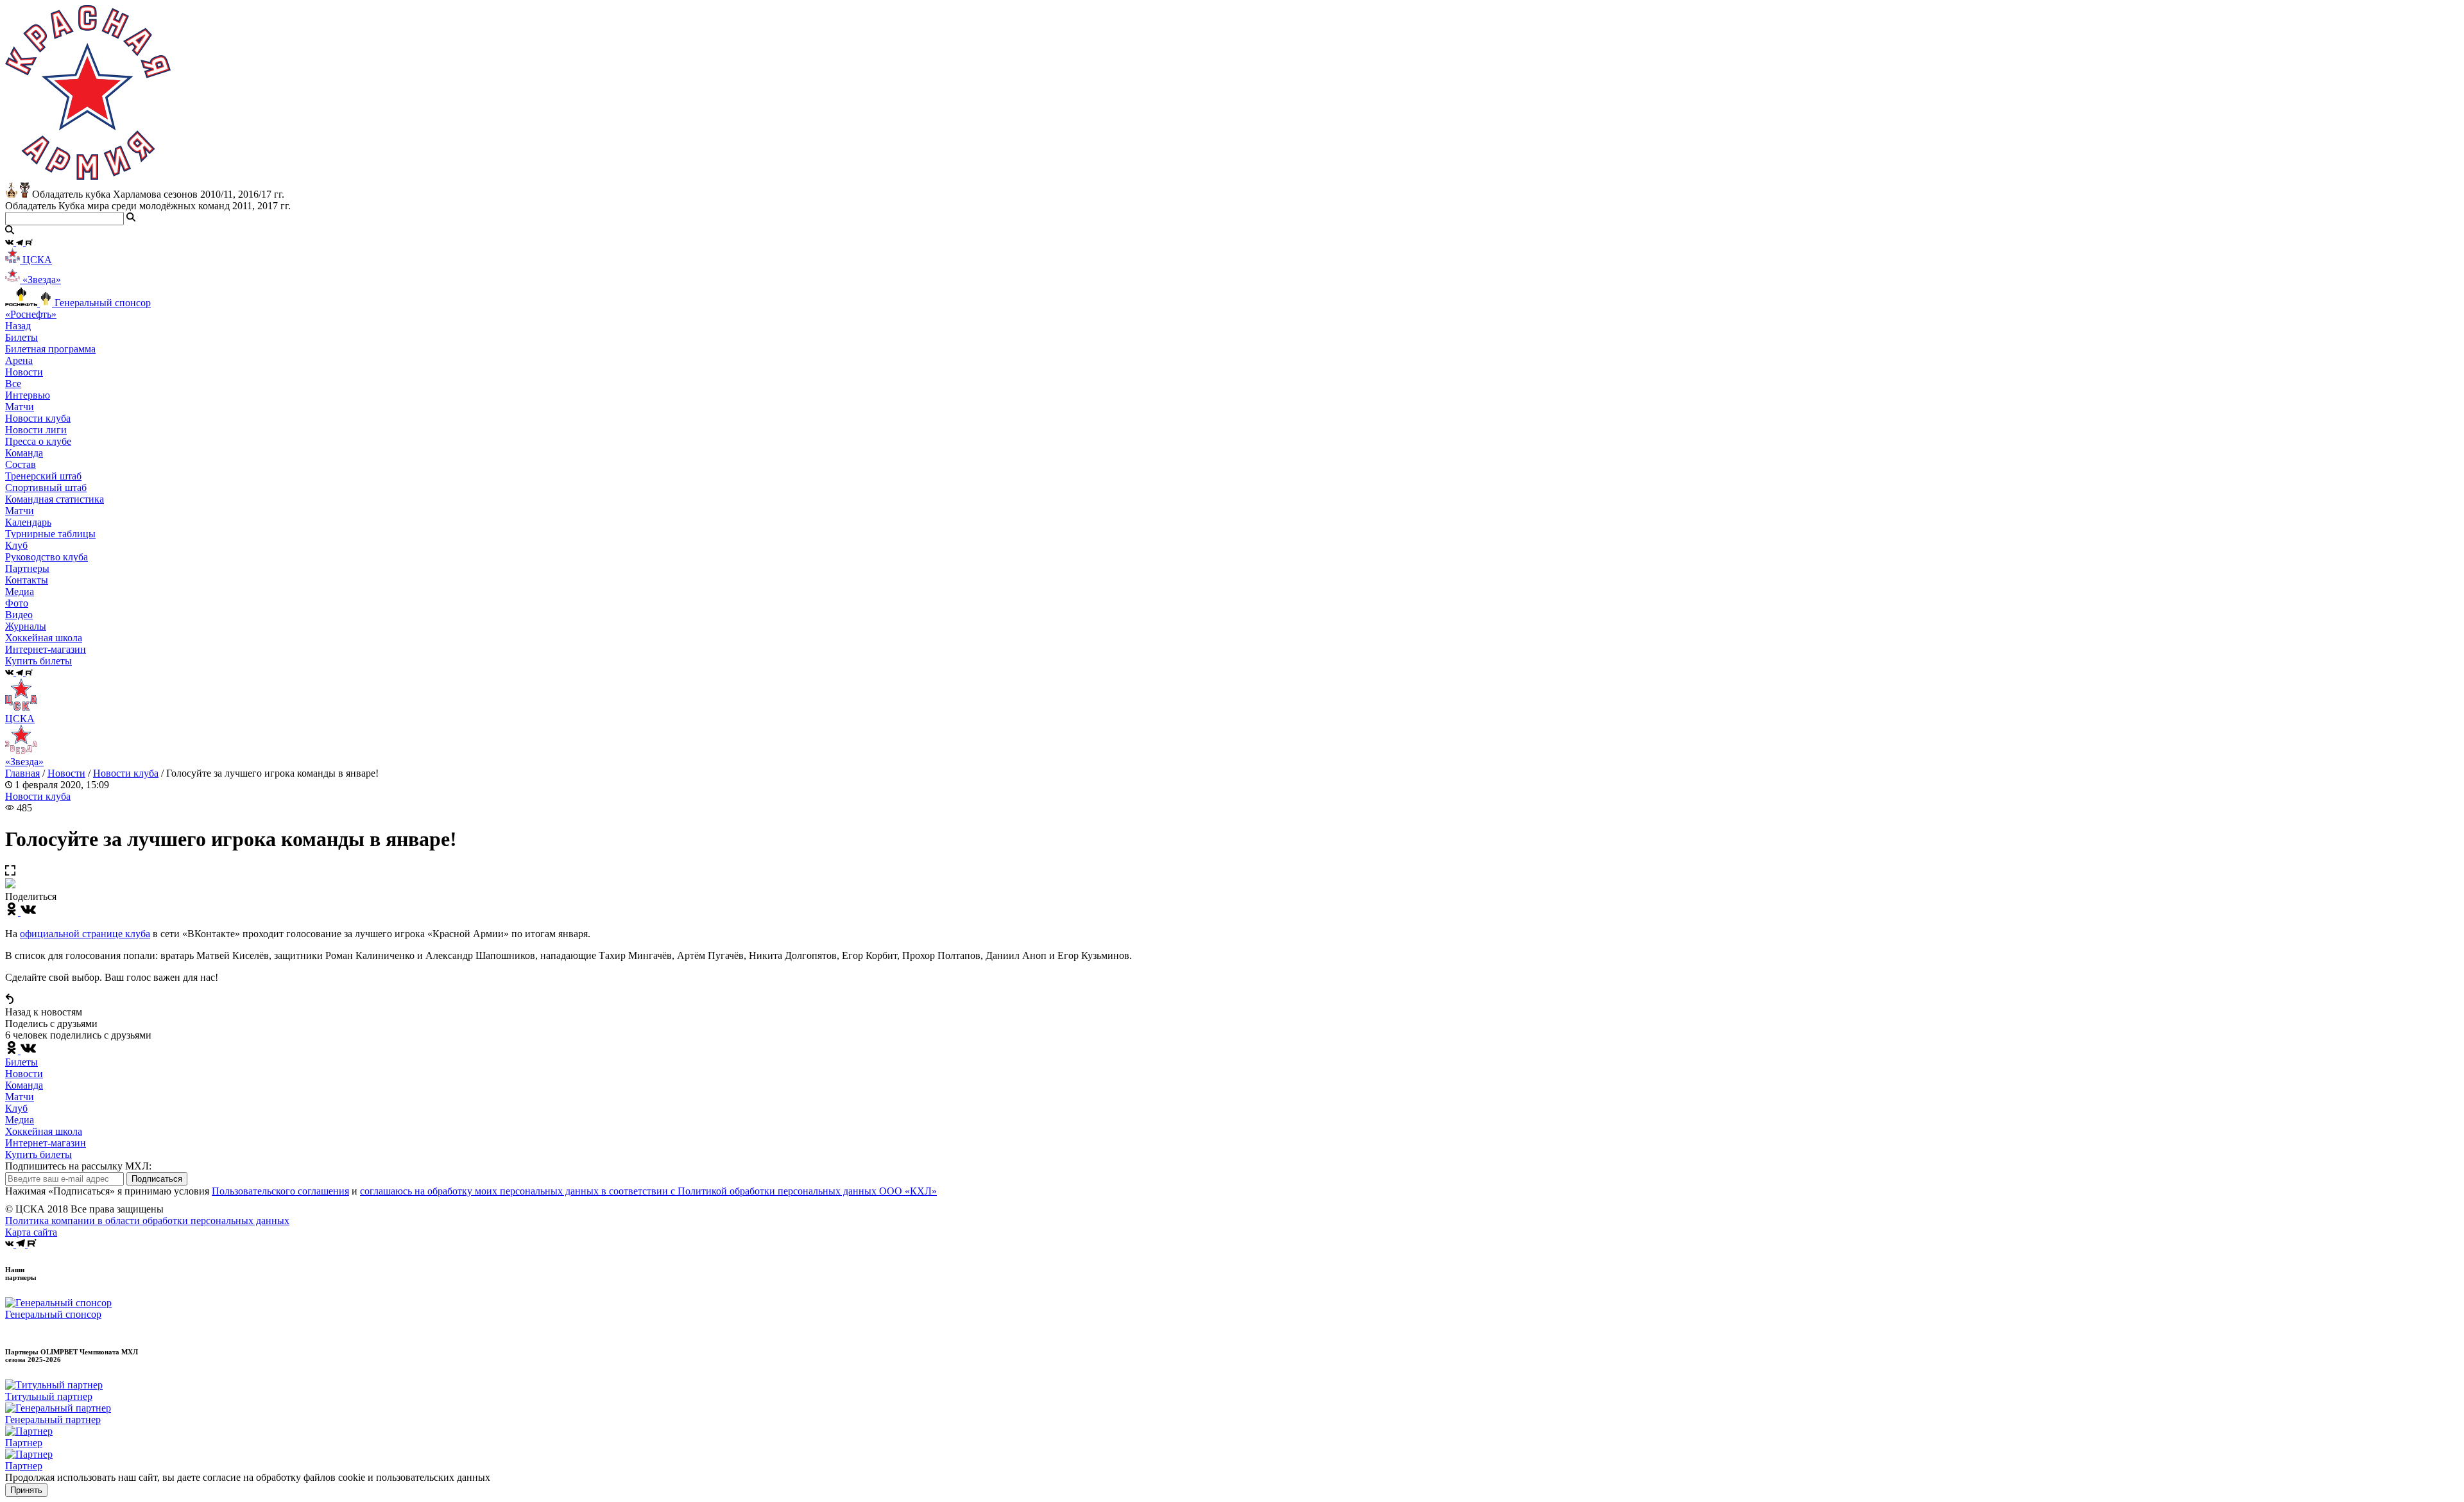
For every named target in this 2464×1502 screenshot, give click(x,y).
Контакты (27, 580)
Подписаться (157, 1179)
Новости (66, 773)
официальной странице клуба (85, 934)
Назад (18, 326)
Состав (21, 464)
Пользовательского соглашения (280, 1191)
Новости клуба (38, 418)
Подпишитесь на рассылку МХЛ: (78, 1166)
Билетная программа (50, 349)
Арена (19, 360)
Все (13, 384)
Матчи (20, 407)
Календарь (28, 522)
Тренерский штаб (43, 476)
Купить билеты (38, 1154)
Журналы (26, 626)
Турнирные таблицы (50, 534)
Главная (22, 773)
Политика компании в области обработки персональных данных (147, 1221)
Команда (24, 1085)
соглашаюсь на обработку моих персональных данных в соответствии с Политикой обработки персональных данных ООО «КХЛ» (648, 1191)
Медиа (20, 1120)
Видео (19, 615)
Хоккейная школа (44, 1131)
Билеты (21, 1062)
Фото (17, 603)
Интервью (28, 395)
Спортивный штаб (46, 488)
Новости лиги (36, 430)
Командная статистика (55, 499)
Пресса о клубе (38, 441)
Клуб (16, 1108)
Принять (26, 1490)
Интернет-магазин (46, 1143)
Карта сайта (31, 1232)
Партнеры (27, 568)
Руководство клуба (47, 557)
